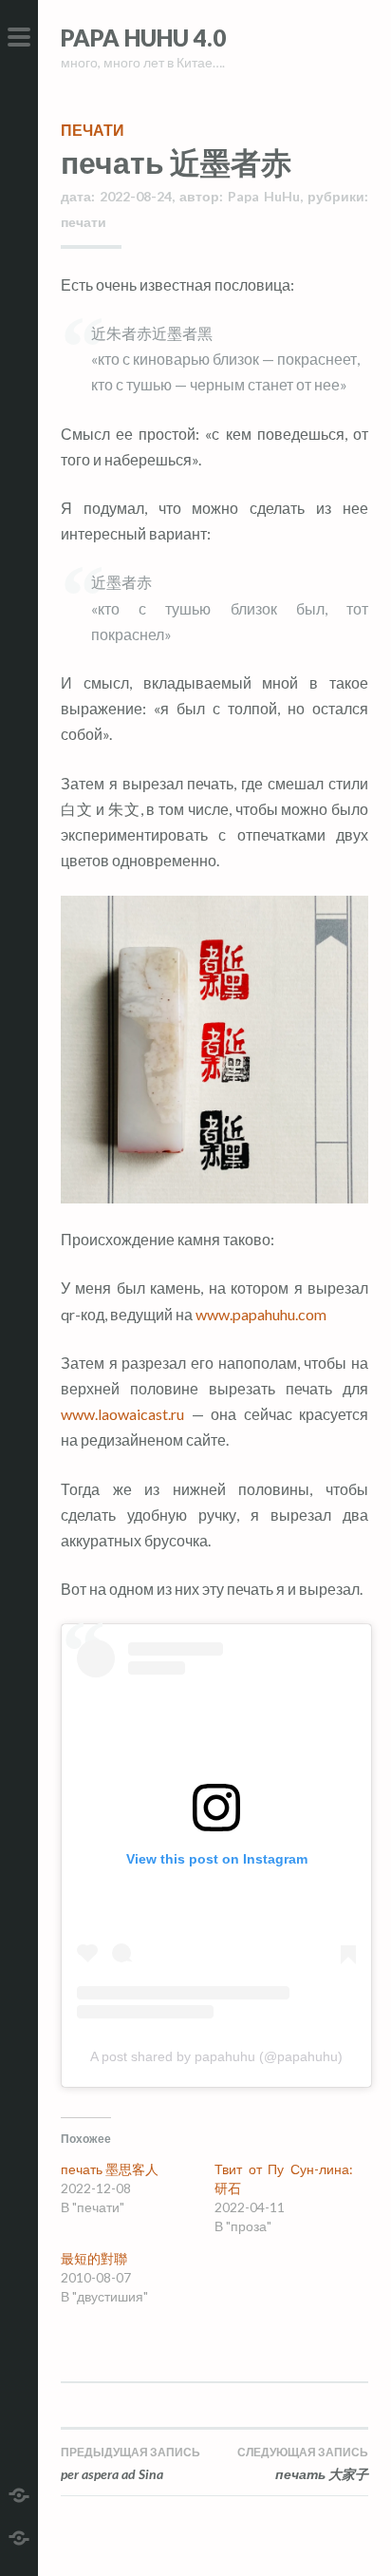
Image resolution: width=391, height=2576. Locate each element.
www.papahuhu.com (261, 1314)
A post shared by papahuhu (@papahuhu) (216, 2056)
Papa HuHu (264, 196)
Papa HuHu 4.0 (143, 38)
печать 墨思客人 (110, 2169)
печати (93, 130)
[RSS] (19, 2536)
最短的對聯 (94, 2258)
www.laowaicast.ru (122, 1414)
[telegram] (19, 2493)
